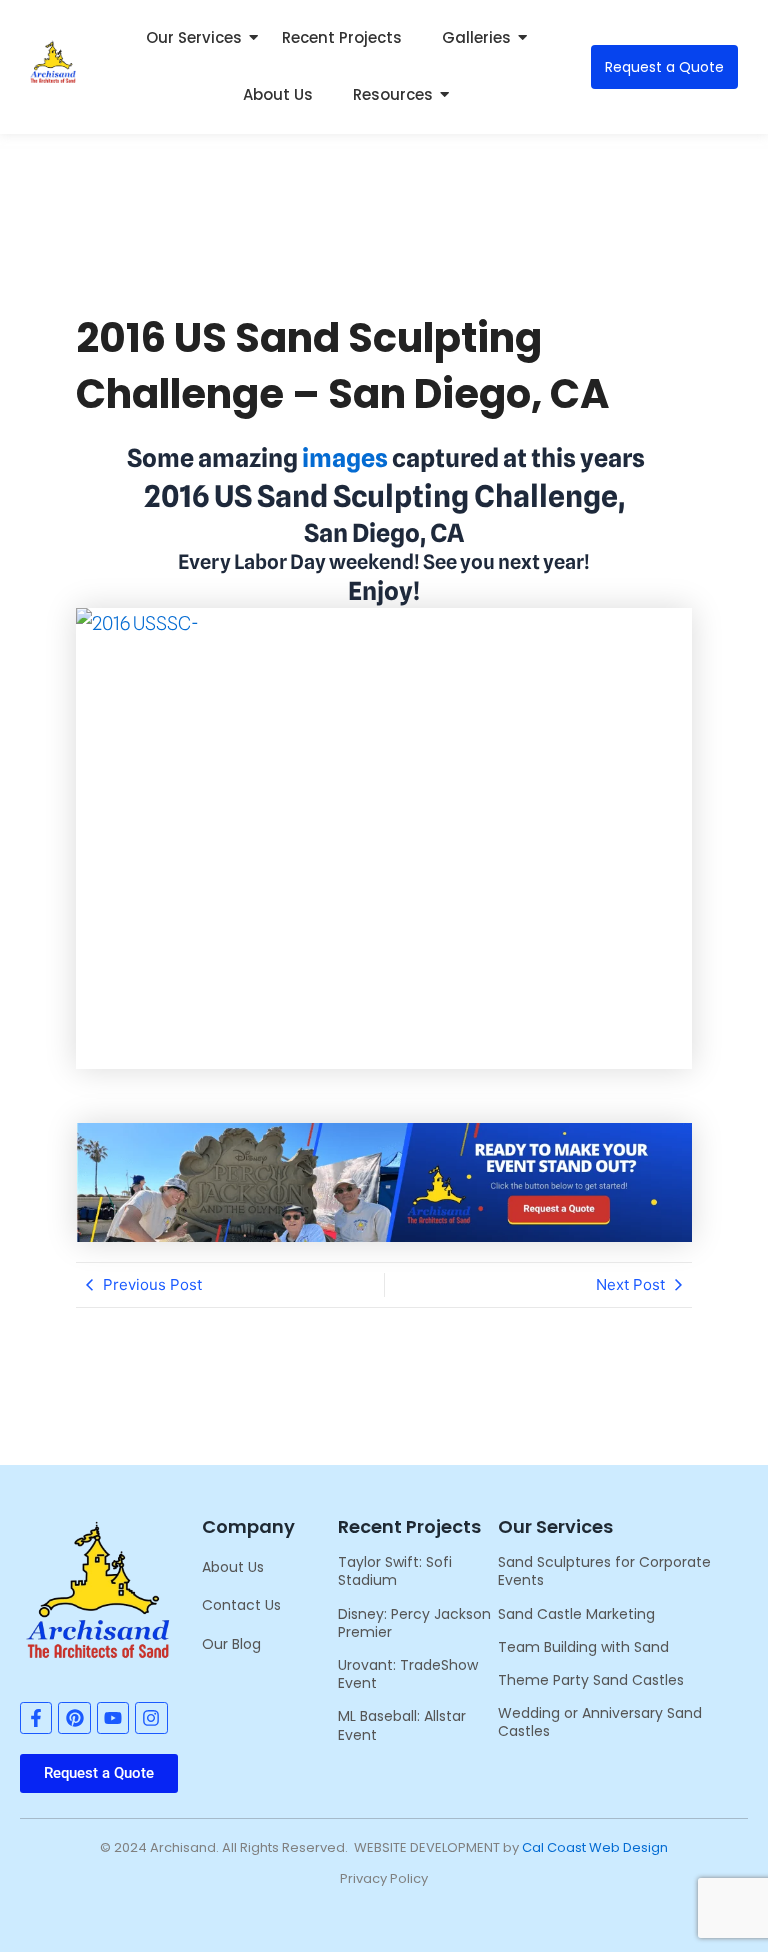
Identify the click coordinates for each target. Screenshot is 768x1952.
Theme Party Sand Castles (591, 1680)
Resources (393, 94)
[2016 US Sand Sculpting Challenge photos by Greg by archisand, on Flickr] (383, 838)
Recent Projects (342, 37)
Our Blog (231, 1644)
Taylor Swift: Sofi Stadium (395, 1571)
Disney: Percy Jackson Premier (414, 1623)
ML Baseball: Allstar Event (402, 1725)
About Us (278, 94)
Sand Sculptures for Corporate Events (604, 1571)
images (345, 458)
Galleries (476, 37)
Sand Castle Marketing (576, 1614)
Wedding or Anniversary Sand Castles (600, 1722)
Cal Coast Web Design (595, 1847)
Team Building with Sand (583, 1647)
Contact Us (241, 1605)
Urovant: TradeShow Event (408, 1674)
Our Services (194, 37)
